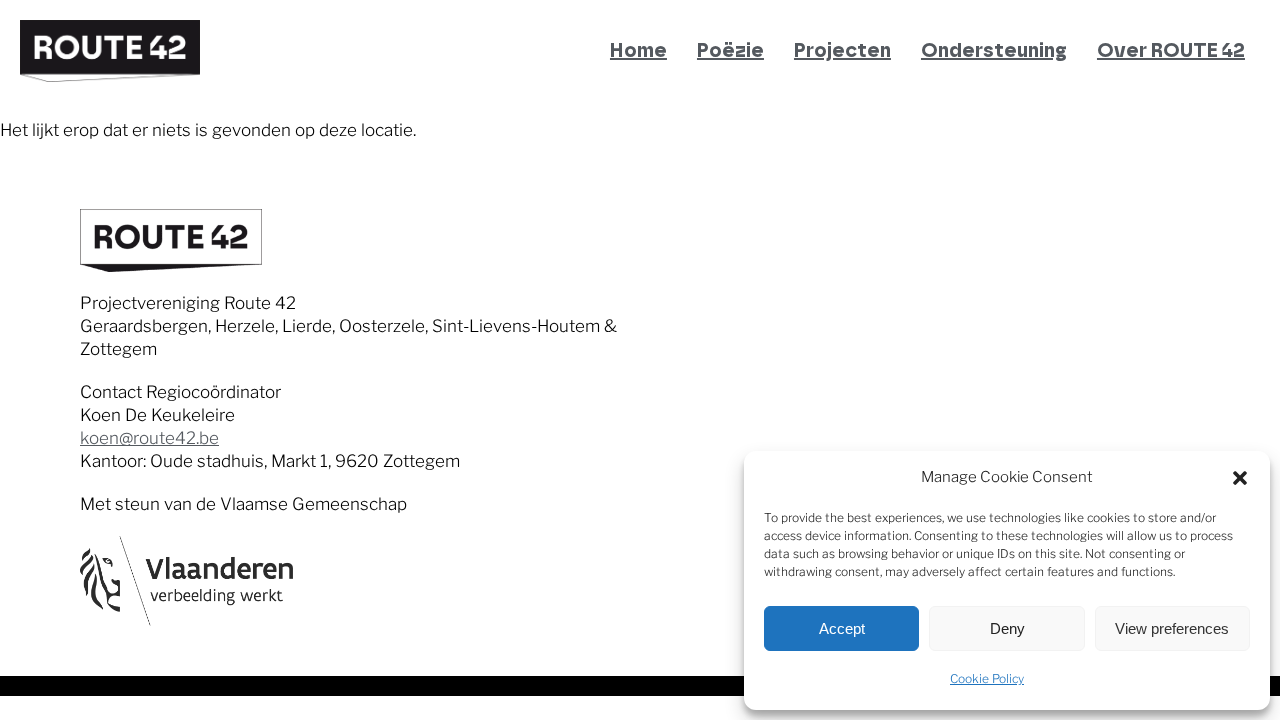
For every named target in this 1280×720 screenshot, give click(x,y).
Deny (1007, 628)
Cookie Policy (987, 678)
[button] (1240, 478)
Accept (842, 628)
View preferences (1172, 628)
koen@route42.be (149, 438)
